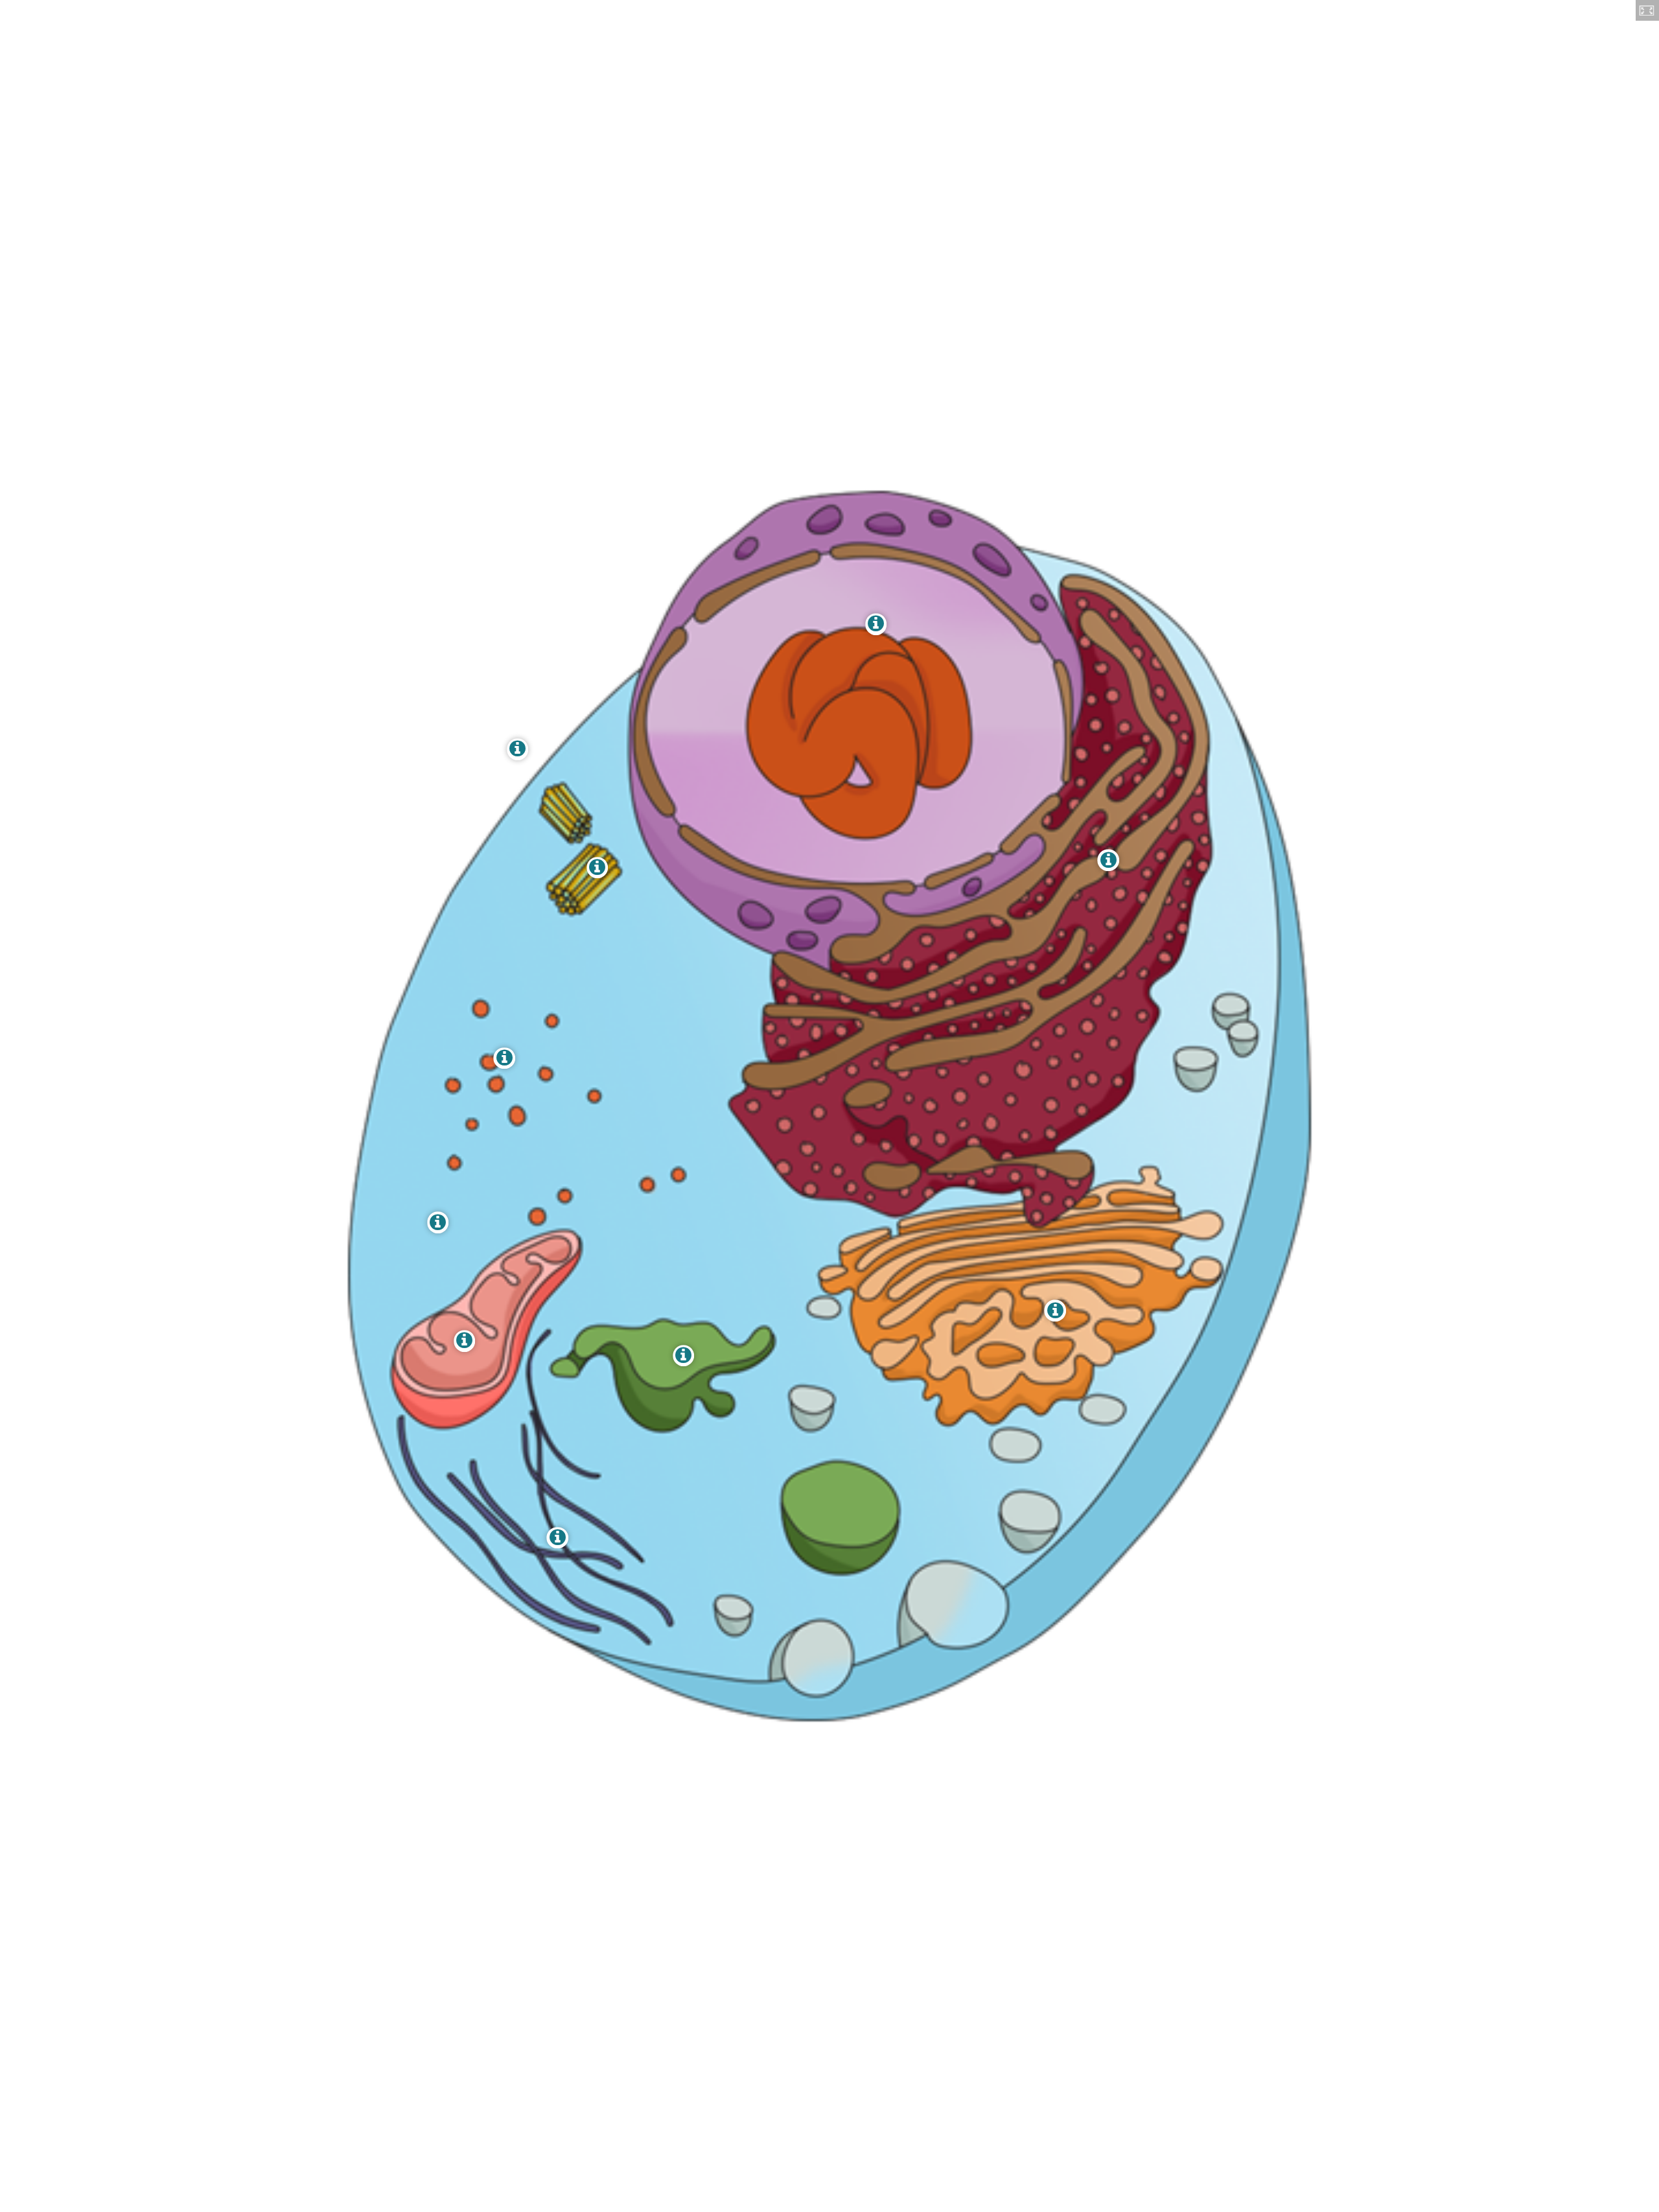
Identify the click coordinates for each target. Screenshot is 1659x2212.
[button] (1647, 10)
